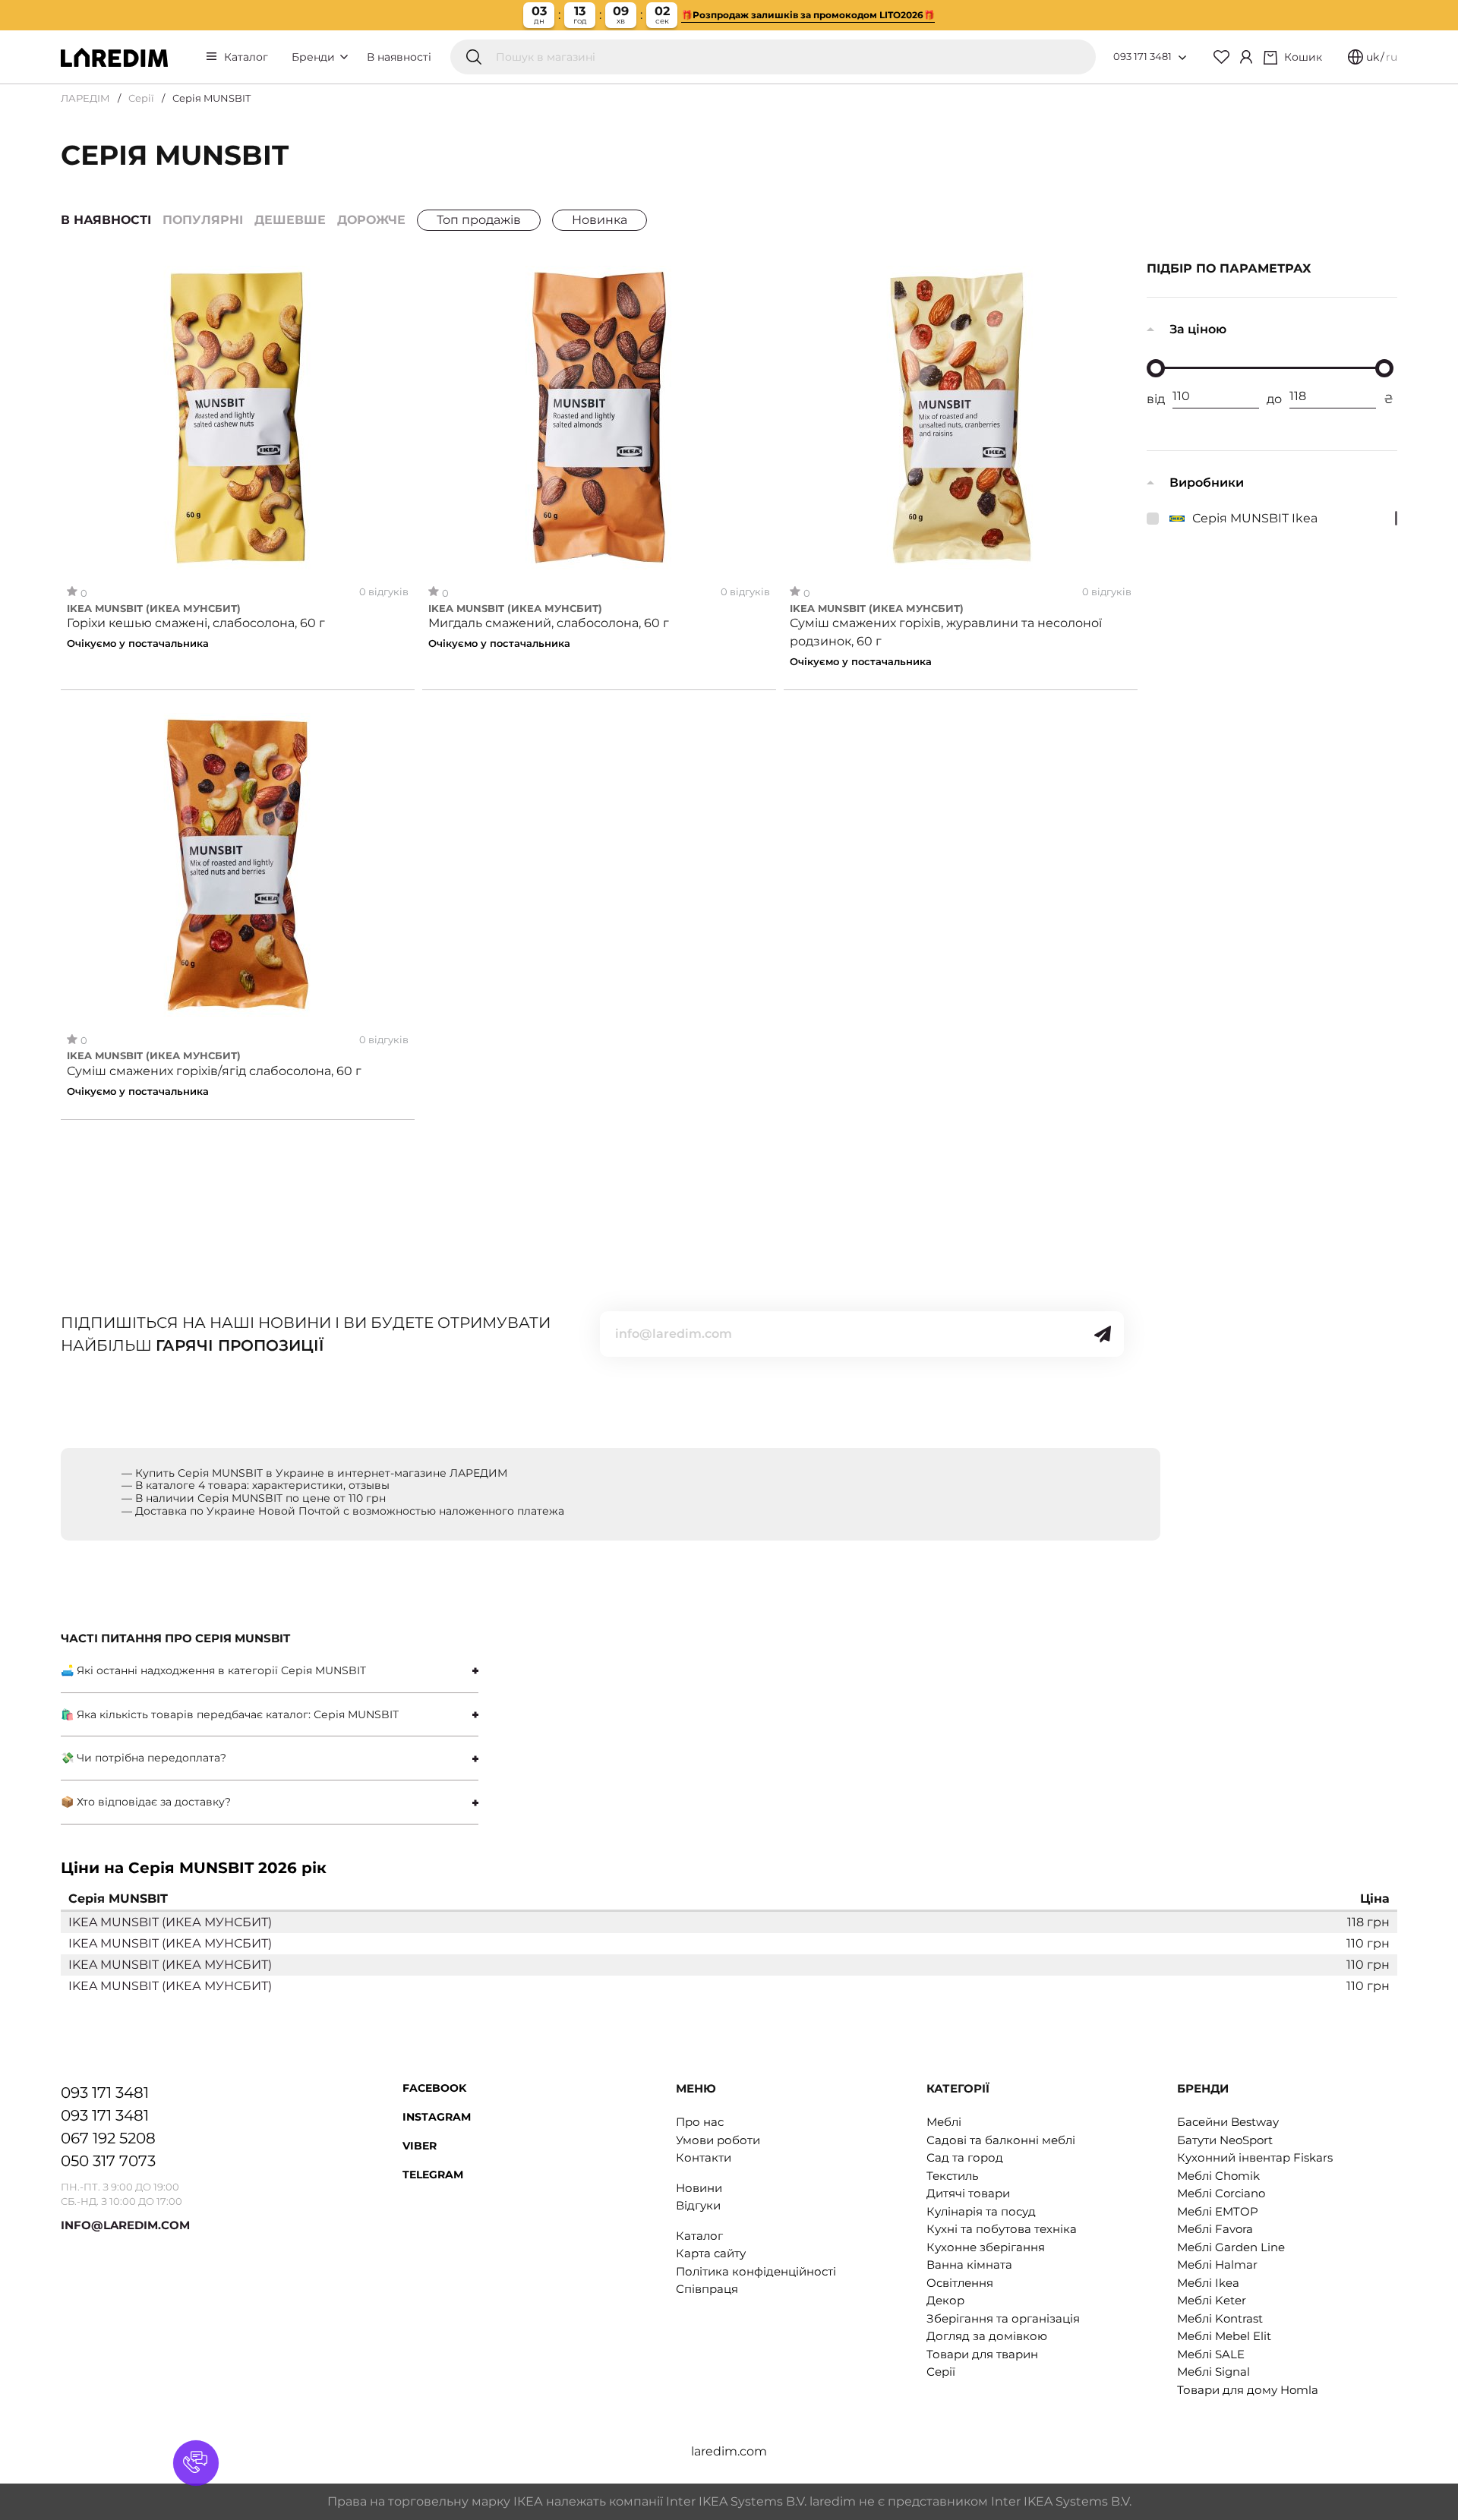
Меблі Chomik (1218, 2176)
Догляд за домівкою (987, 2336)
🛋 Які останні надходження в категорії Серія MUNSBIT (213, 1670)
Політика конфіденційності (756, 2271)
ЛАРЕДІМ (85, 98)
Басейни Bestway (1228, 2122)
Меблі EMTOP (1218, 2211)
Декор (945, 2300)
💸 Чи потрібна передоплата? (144, 1758)
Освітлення (960, 2283)
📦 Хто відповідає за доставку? (146, 1802)
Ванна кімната (969, 2265)
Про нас (700, 2122)
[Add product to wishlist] (398, 278)
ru (1392, 57)
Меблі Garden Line (1231, 2247)
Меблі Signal (1213, 2372)
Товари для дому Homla (1248, 2390)
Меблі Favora (1215, 2229)
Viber (420, 2146)
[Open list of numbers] (1182, 58)
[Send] (1103, 1334)
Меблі (944, 2122)
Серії (141, 98)
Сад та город (965, 2157)
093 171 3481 (1142, 56)
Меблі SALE (1211, 2354)
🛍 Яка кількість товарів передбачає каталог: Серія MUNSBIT (230, 1714)
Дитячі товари (968, 2193)
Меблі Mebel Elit (1224, 2336)
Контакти (704, 2157)
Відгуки (698, 2205)
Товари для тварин (982, 2354)
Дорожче (371, 220)
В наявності (399, 57)
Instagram (437, 2117)
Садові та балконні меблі (1001, 2140)
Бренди (315, 57)
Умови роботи (718, 2140)
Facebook (434, 2088)
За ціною (1198, 329)
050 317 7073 (108, 2161)
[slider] (1156, 368)
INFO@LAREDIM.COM (125, 2225)
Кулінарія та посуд (981, 2211)
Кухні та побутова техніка (1002, 2229)
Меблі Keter (1212, 2300)
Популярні (203, 220)
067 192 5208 (108, 2138)
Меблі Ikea (1208, 2283)
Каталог (246, 57)
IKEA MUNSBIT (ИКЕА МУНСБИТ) (154, 609)
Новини (699, 2188)
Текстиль (952, 2176)
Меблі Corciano (1221, 2193)
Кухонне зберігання (986, 2247)
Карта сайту (711, 2253)
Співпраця (707, 2289)
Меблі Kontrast (1220, 2318)
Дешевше (290, 220)
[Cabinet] (1246, 57)
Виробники (1207, 483)
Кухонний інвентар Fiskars (1255, 2157)
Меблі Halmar (1217, 2265)
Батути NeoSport (1225, 2140)
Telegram (433, 2175)
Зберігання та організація (1003, 2318)
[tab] (270, 1671)
